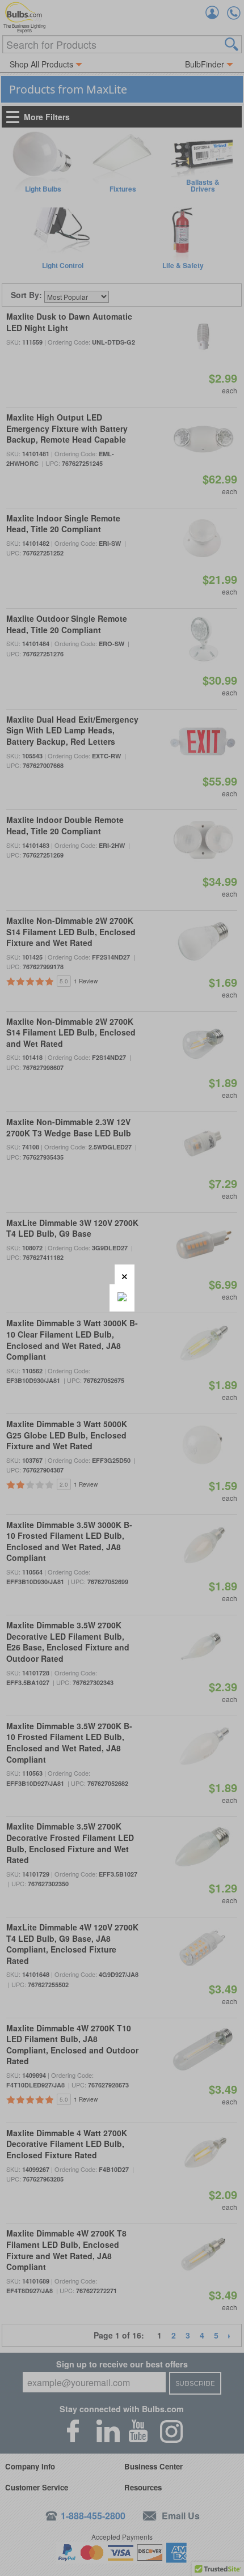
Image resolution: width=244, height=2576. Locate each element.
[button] (125, 1274)
